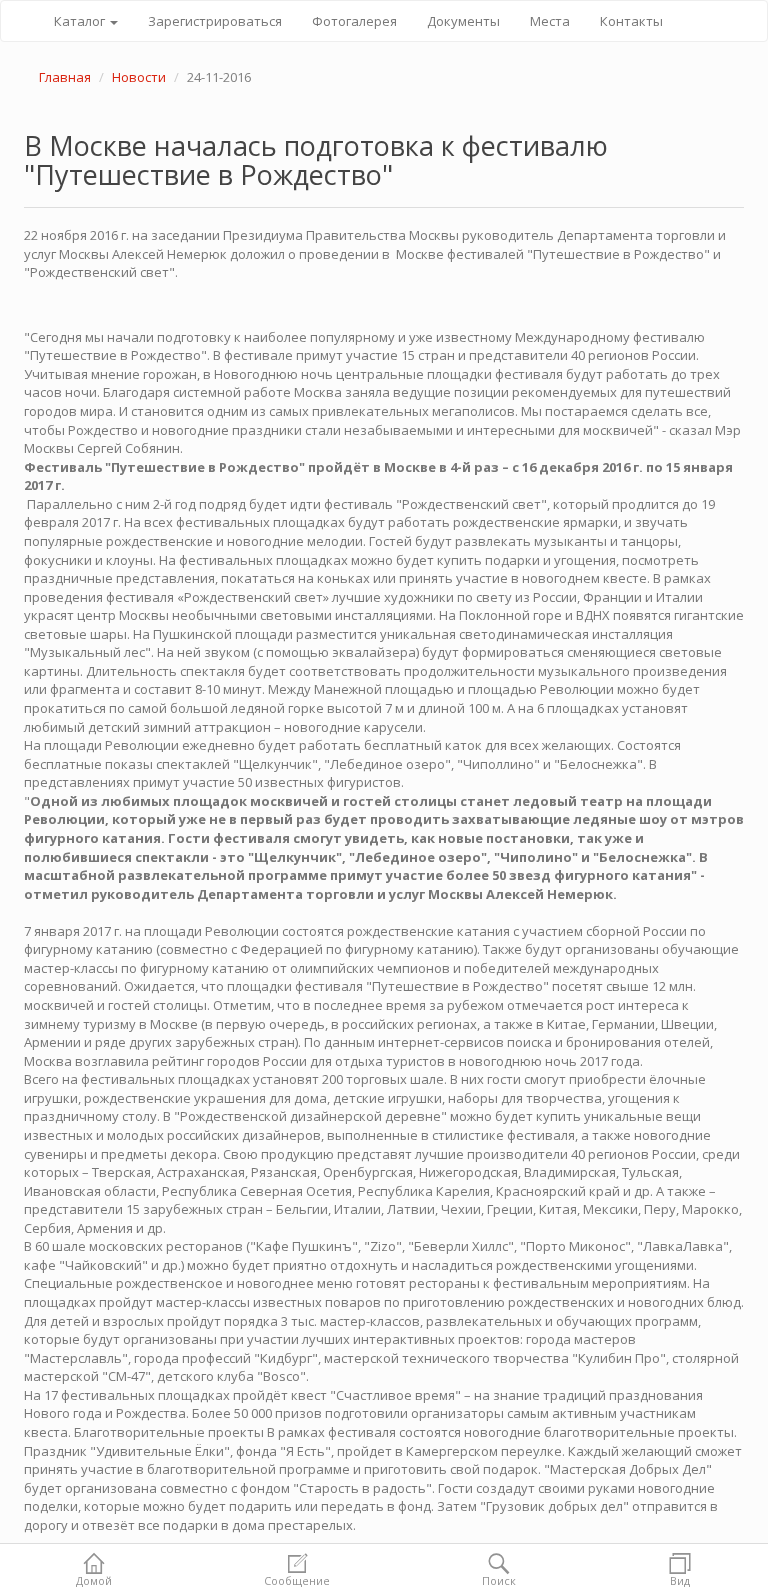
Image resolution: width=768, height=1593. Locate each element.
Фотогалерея (354, 21)
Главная (65, 77)
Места (550, 21)
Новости (139, 77)
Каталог (81, 21)
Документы (463, 21)
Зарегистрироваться (215, 21)
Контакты (631, 21)
